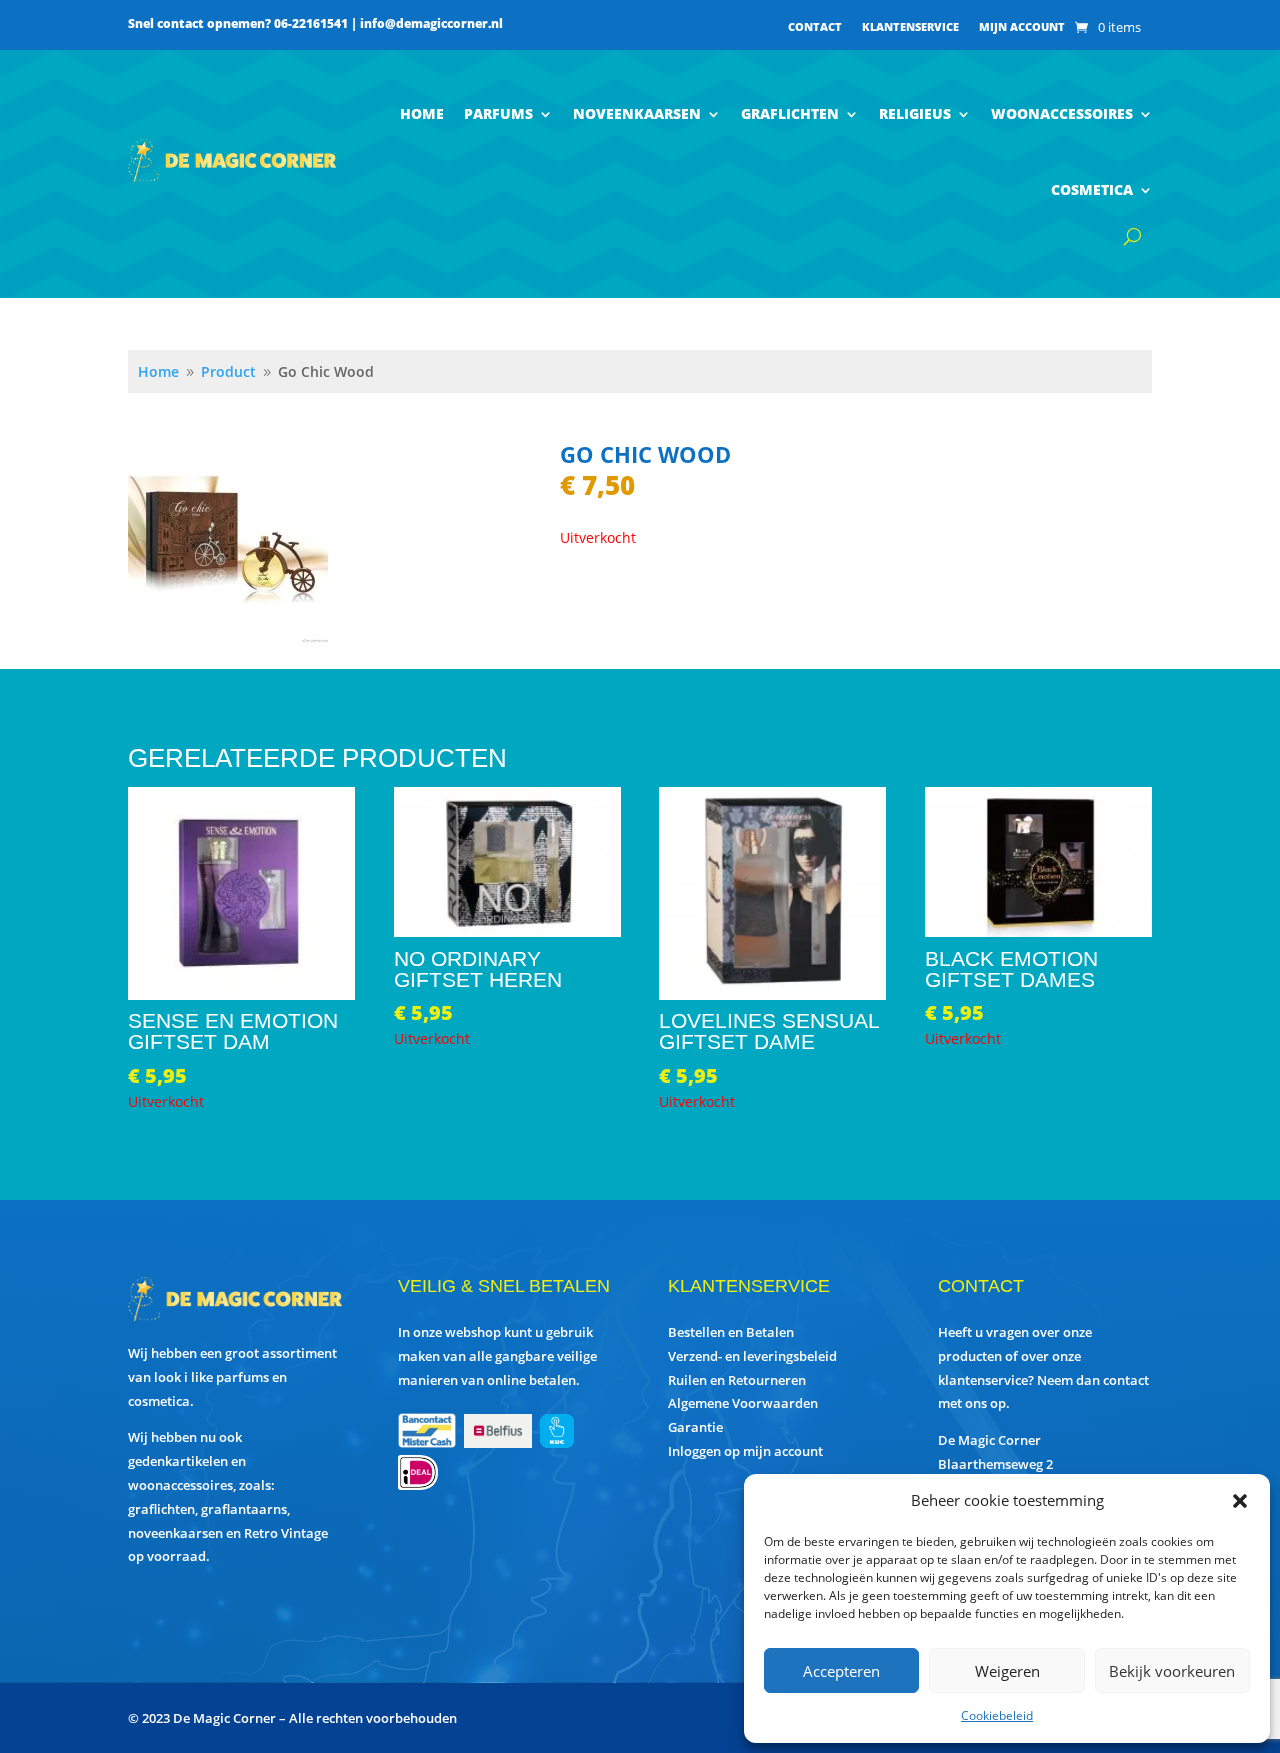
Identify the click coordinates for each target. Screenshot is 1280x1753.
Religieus (915, 113)
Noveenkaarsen (637, 113)
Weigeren (1007, 1671)
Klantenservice (910, 27)
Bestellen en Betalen (731, 1332)
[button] (1240, 1501)
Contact (815, 27)
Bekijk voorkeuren (1172, 1671)
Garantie (695, 1427)
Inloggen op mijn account (745, 1451)
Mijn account (1022, 27)
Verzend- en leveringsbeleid (752, 1356)
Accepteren (841, 1671)
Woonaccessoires (1062, 113)
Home (422, 113)
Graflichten (790, 113)
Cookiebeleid (997, 1715)
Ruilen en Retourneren (737, 1380)
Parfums (498, 113)
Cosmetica (1092, 189)
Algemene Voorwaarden (743, 1403)
